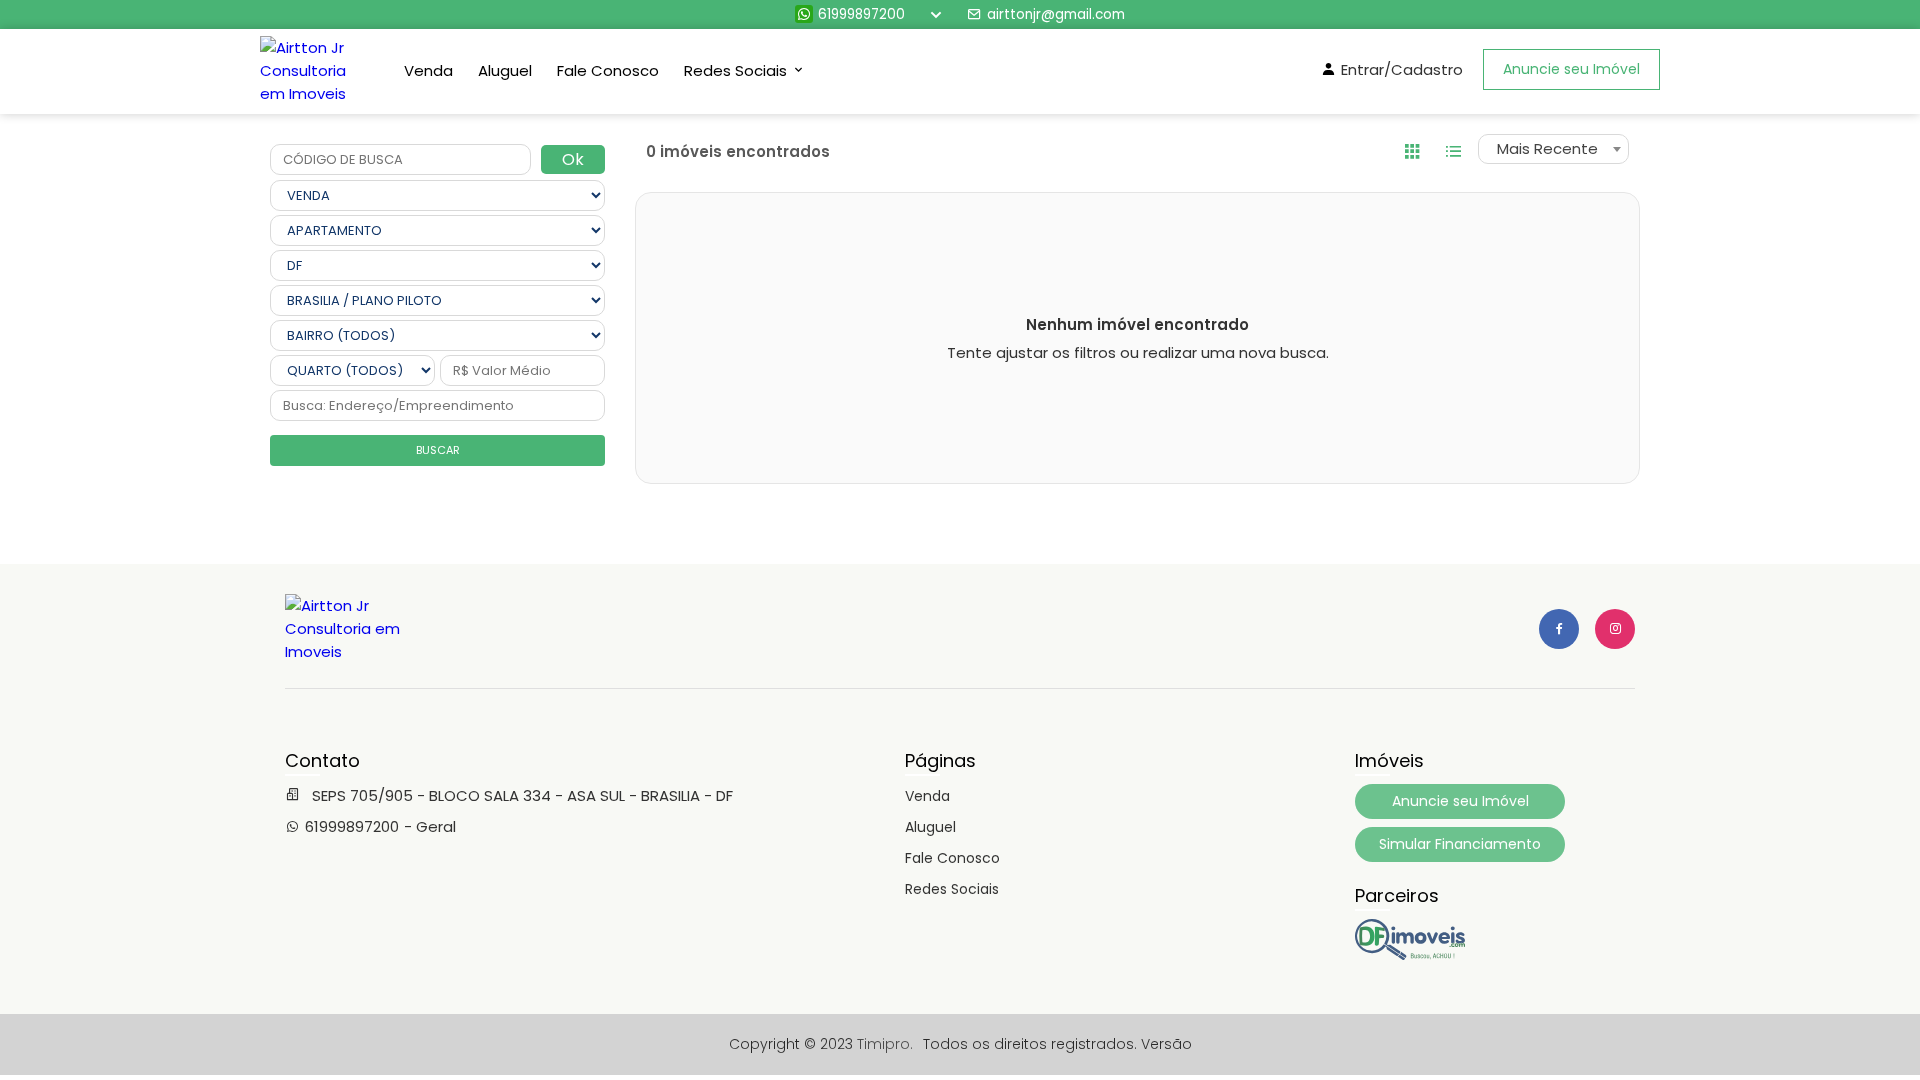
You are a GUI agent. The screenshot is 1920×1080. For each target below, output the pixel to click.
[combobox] (1553, 149)
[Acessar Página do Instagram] (1615, 629)
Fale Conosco (608, 70)
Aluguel (505, 70)
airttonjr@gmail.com (1056, 14)
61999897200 (861, 14)
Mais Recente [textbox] (1547, 148)
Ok (573, 159)
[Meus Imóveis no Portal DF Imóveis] (1410, 955)
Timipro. (885, 1044)
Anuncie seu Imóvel (1571, 69)
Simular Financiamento (1460, 844)
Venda (428, 70)
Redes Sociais (952, 889)
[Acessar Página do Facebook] (1559, 629)
